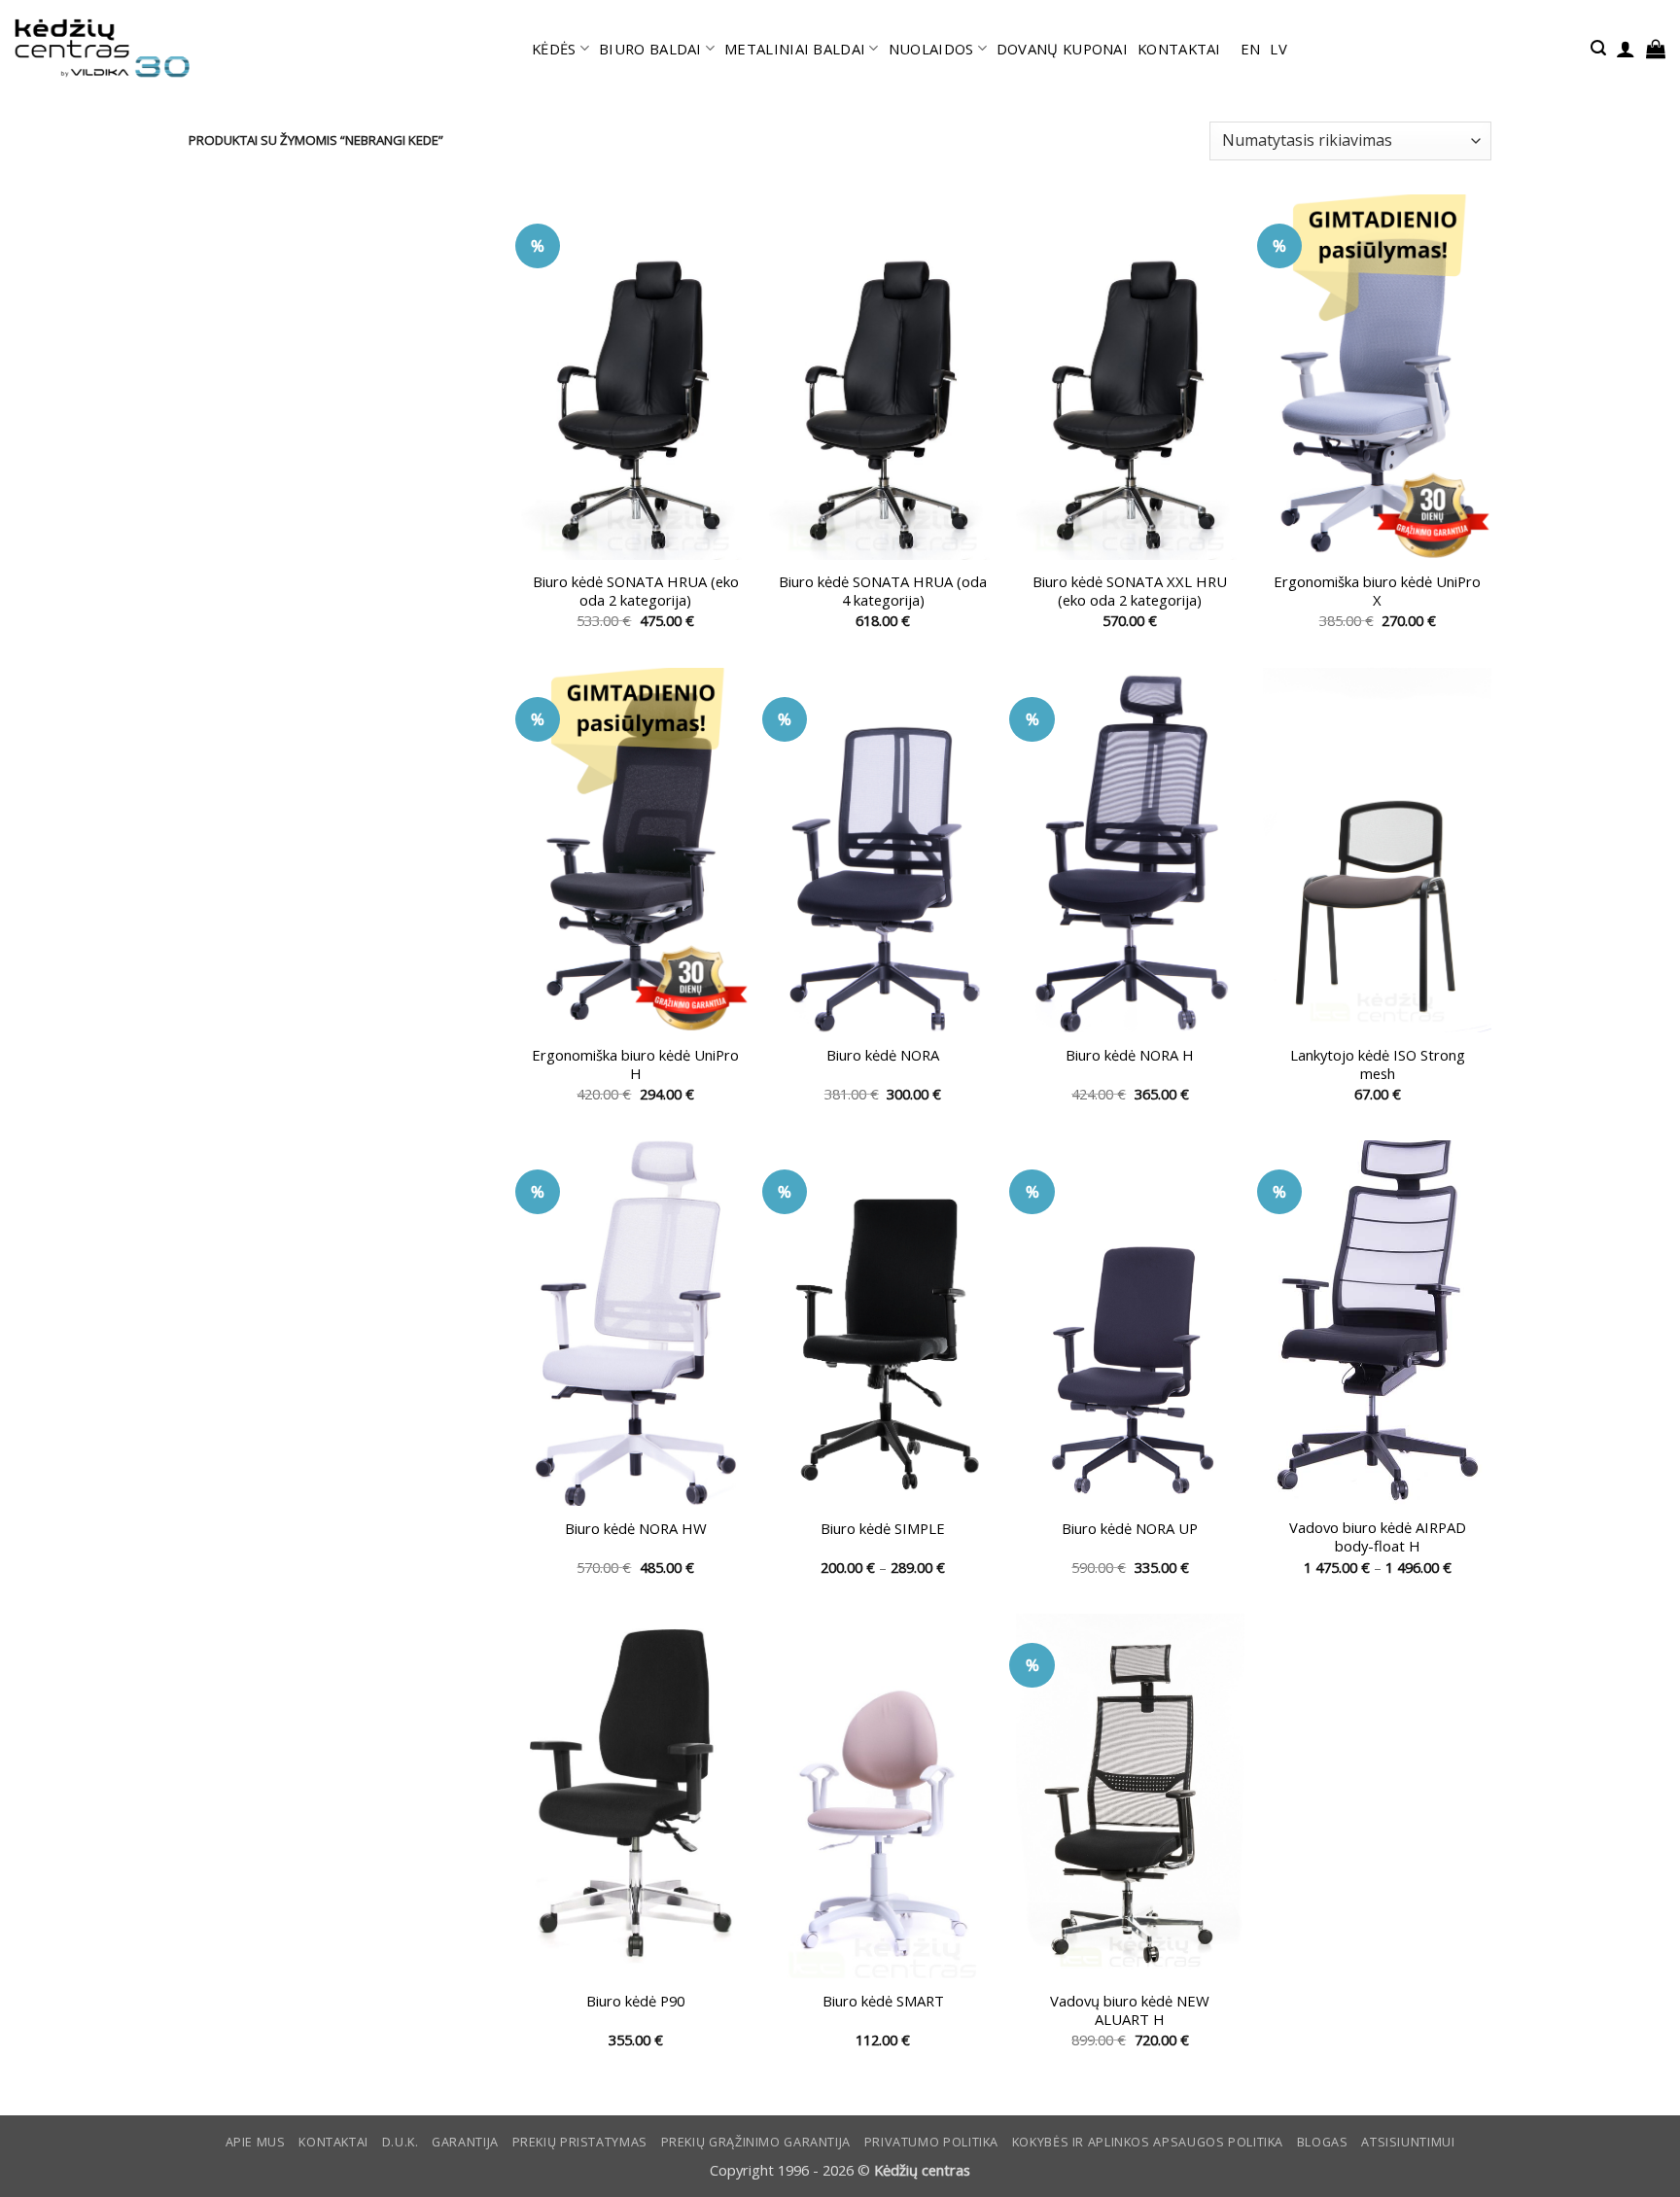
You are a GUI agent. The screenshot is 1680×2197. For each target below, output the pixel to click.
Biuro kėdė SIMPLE (883, 1529)
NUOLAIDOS (931, 49)
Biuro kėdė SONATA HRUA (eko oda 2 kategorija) (636, 591)
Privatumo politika (931, 2142)
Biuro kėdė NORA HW (636, 1529)
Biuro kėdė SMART (883, 2001)
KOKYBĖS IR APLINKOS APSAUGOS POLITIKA (1148, 2142)
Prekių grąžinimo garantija (756, 2142)
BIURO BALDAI (650, 49)
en (1251, 49)
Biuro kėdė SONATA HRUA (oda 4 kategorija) (883, 591)
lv (1278, 49)
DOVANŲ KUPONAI (1062, 49)
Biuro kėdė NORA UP (1130, 1529)
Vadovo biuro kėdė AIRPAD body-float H (1378, 1537)
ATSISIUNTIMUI (1408, 2142)
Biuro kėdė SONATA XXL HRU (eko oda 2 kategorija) (1130, 591)
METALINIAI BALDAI (795, 49)
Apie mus (256, 2142)
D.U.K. (401, 2142)
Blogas (1323, 2142)
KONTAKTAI (1179, 49)
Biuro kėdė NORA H (1130, 1055)
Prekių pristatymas (580, 2142)
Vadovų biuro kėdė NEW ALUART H (1130, 2010)
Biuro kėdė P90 (635, 2001)
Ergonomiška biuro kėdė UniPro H (635, 1064)
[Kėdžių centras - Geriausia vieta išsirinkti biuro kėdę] (102, 49)
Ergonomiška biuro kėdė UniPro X (1377, 591)
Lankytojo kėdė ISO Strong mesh (1378, 1064)
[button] (1598, 48)
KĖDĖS (554, 49)
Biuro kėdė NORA (883, 1055)
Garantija (465, 2142)
